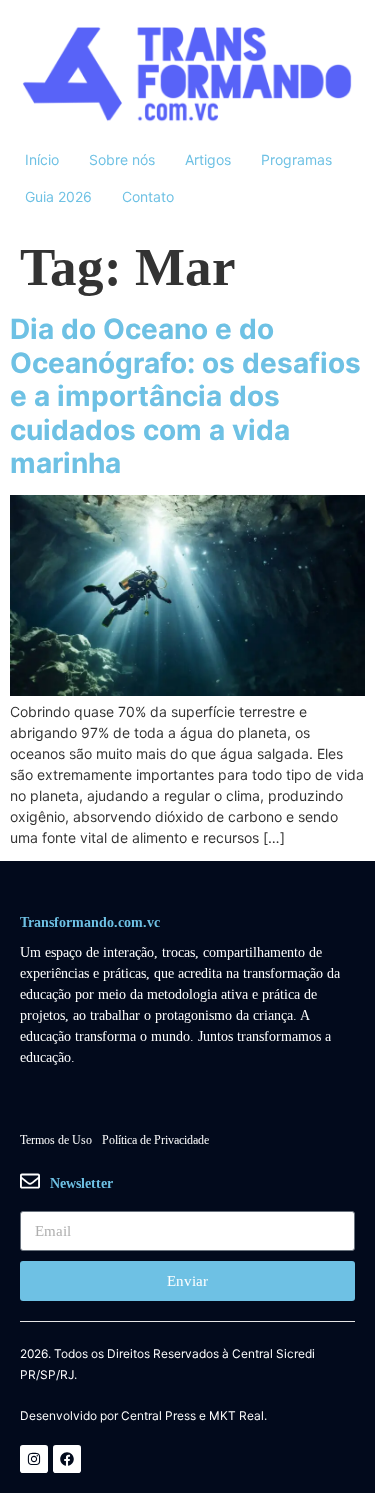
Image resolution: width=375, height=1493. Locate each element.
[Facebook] (67, 1459)
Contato (148, 196)
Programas (296, 159)
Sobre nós (122, 159)
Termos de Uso (56, 1140)
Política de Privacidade (155, 1140)
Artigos (208, 159)
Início (42, 159)
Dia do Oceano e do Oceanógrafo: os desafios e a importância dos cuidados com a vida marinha (185, 396)
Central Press (158, 1416)
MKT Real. (238, 1416)
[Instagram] (34, 1459)
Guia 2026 (58, 196)
